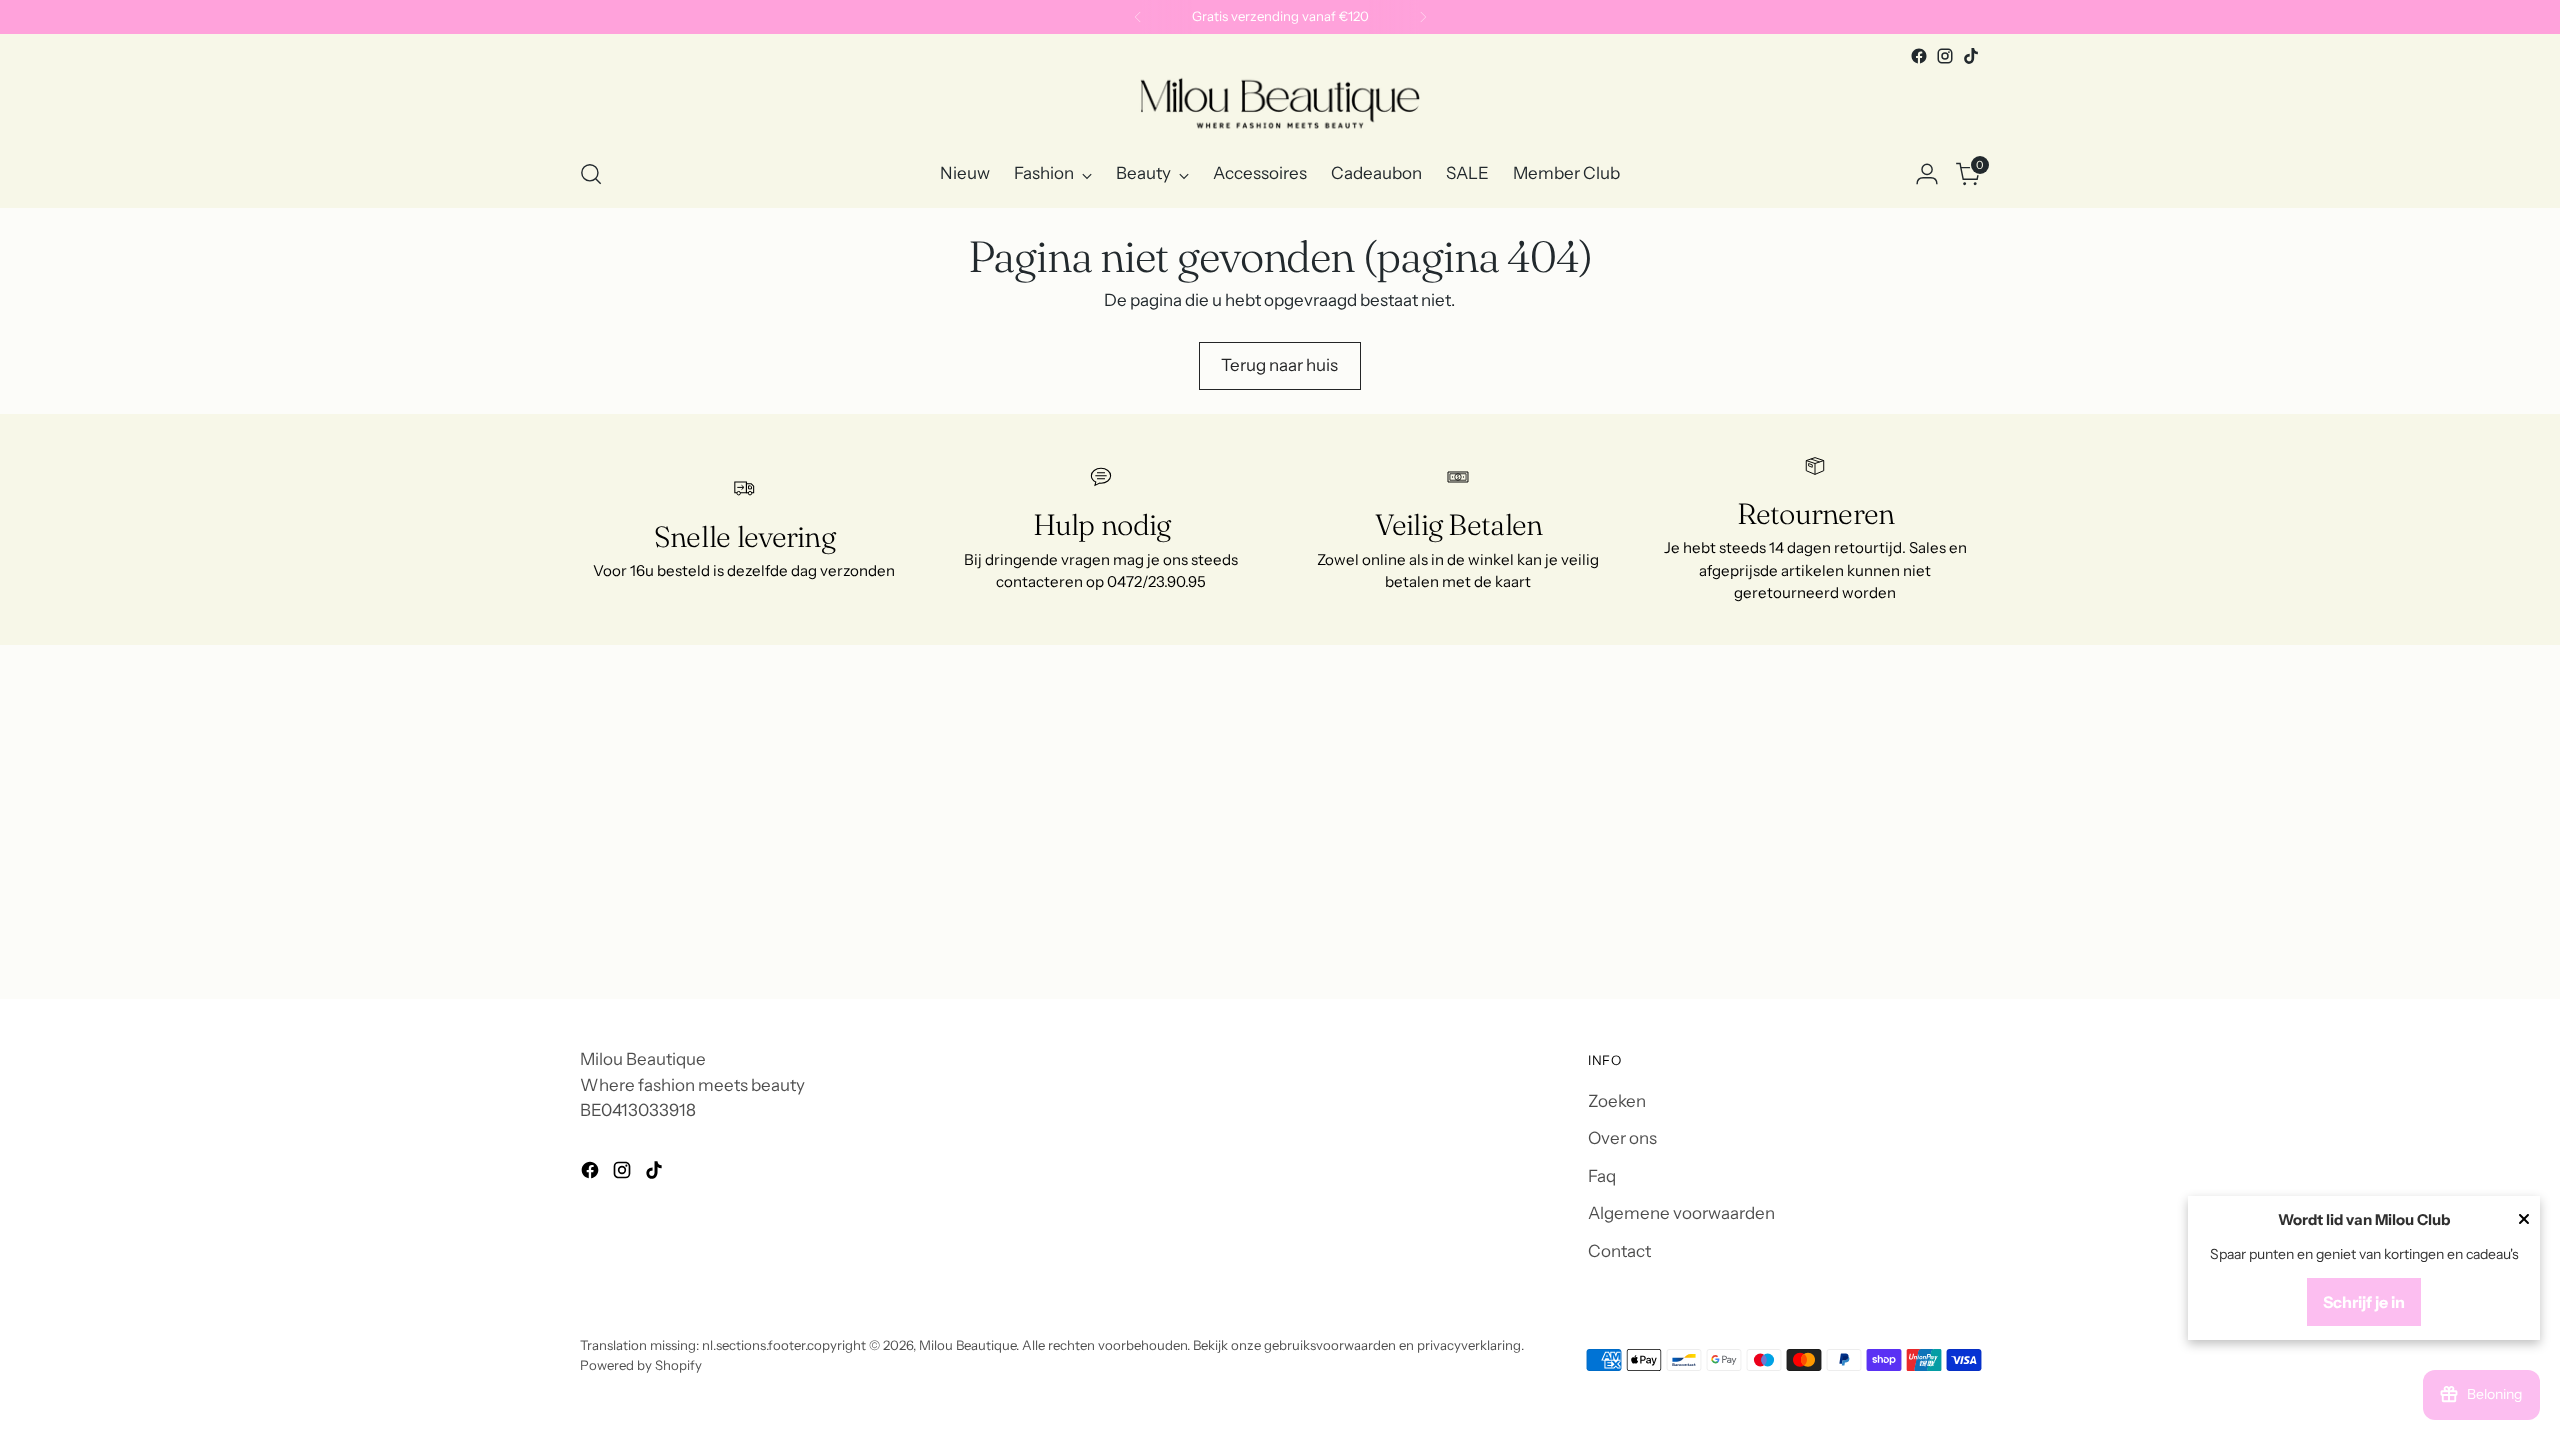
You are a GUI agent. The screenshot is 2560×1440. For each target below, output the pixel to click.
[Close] (2524, 1221)
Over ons (1622, 1138)
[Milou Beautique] (1280, 105)
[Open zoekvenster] (591, 174)
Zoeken (1617, 1101)
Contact (1619, 1251)
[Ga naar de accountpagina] (1927, 174)
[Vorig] (1138, 17)
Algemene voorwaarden (1681, 1213)
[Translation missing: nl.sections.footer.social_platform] (1919, 56)
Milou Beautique (967, 1345)
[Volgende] (1423, 17)
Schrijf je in (2364, 1302)
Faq (1602, 1176)
